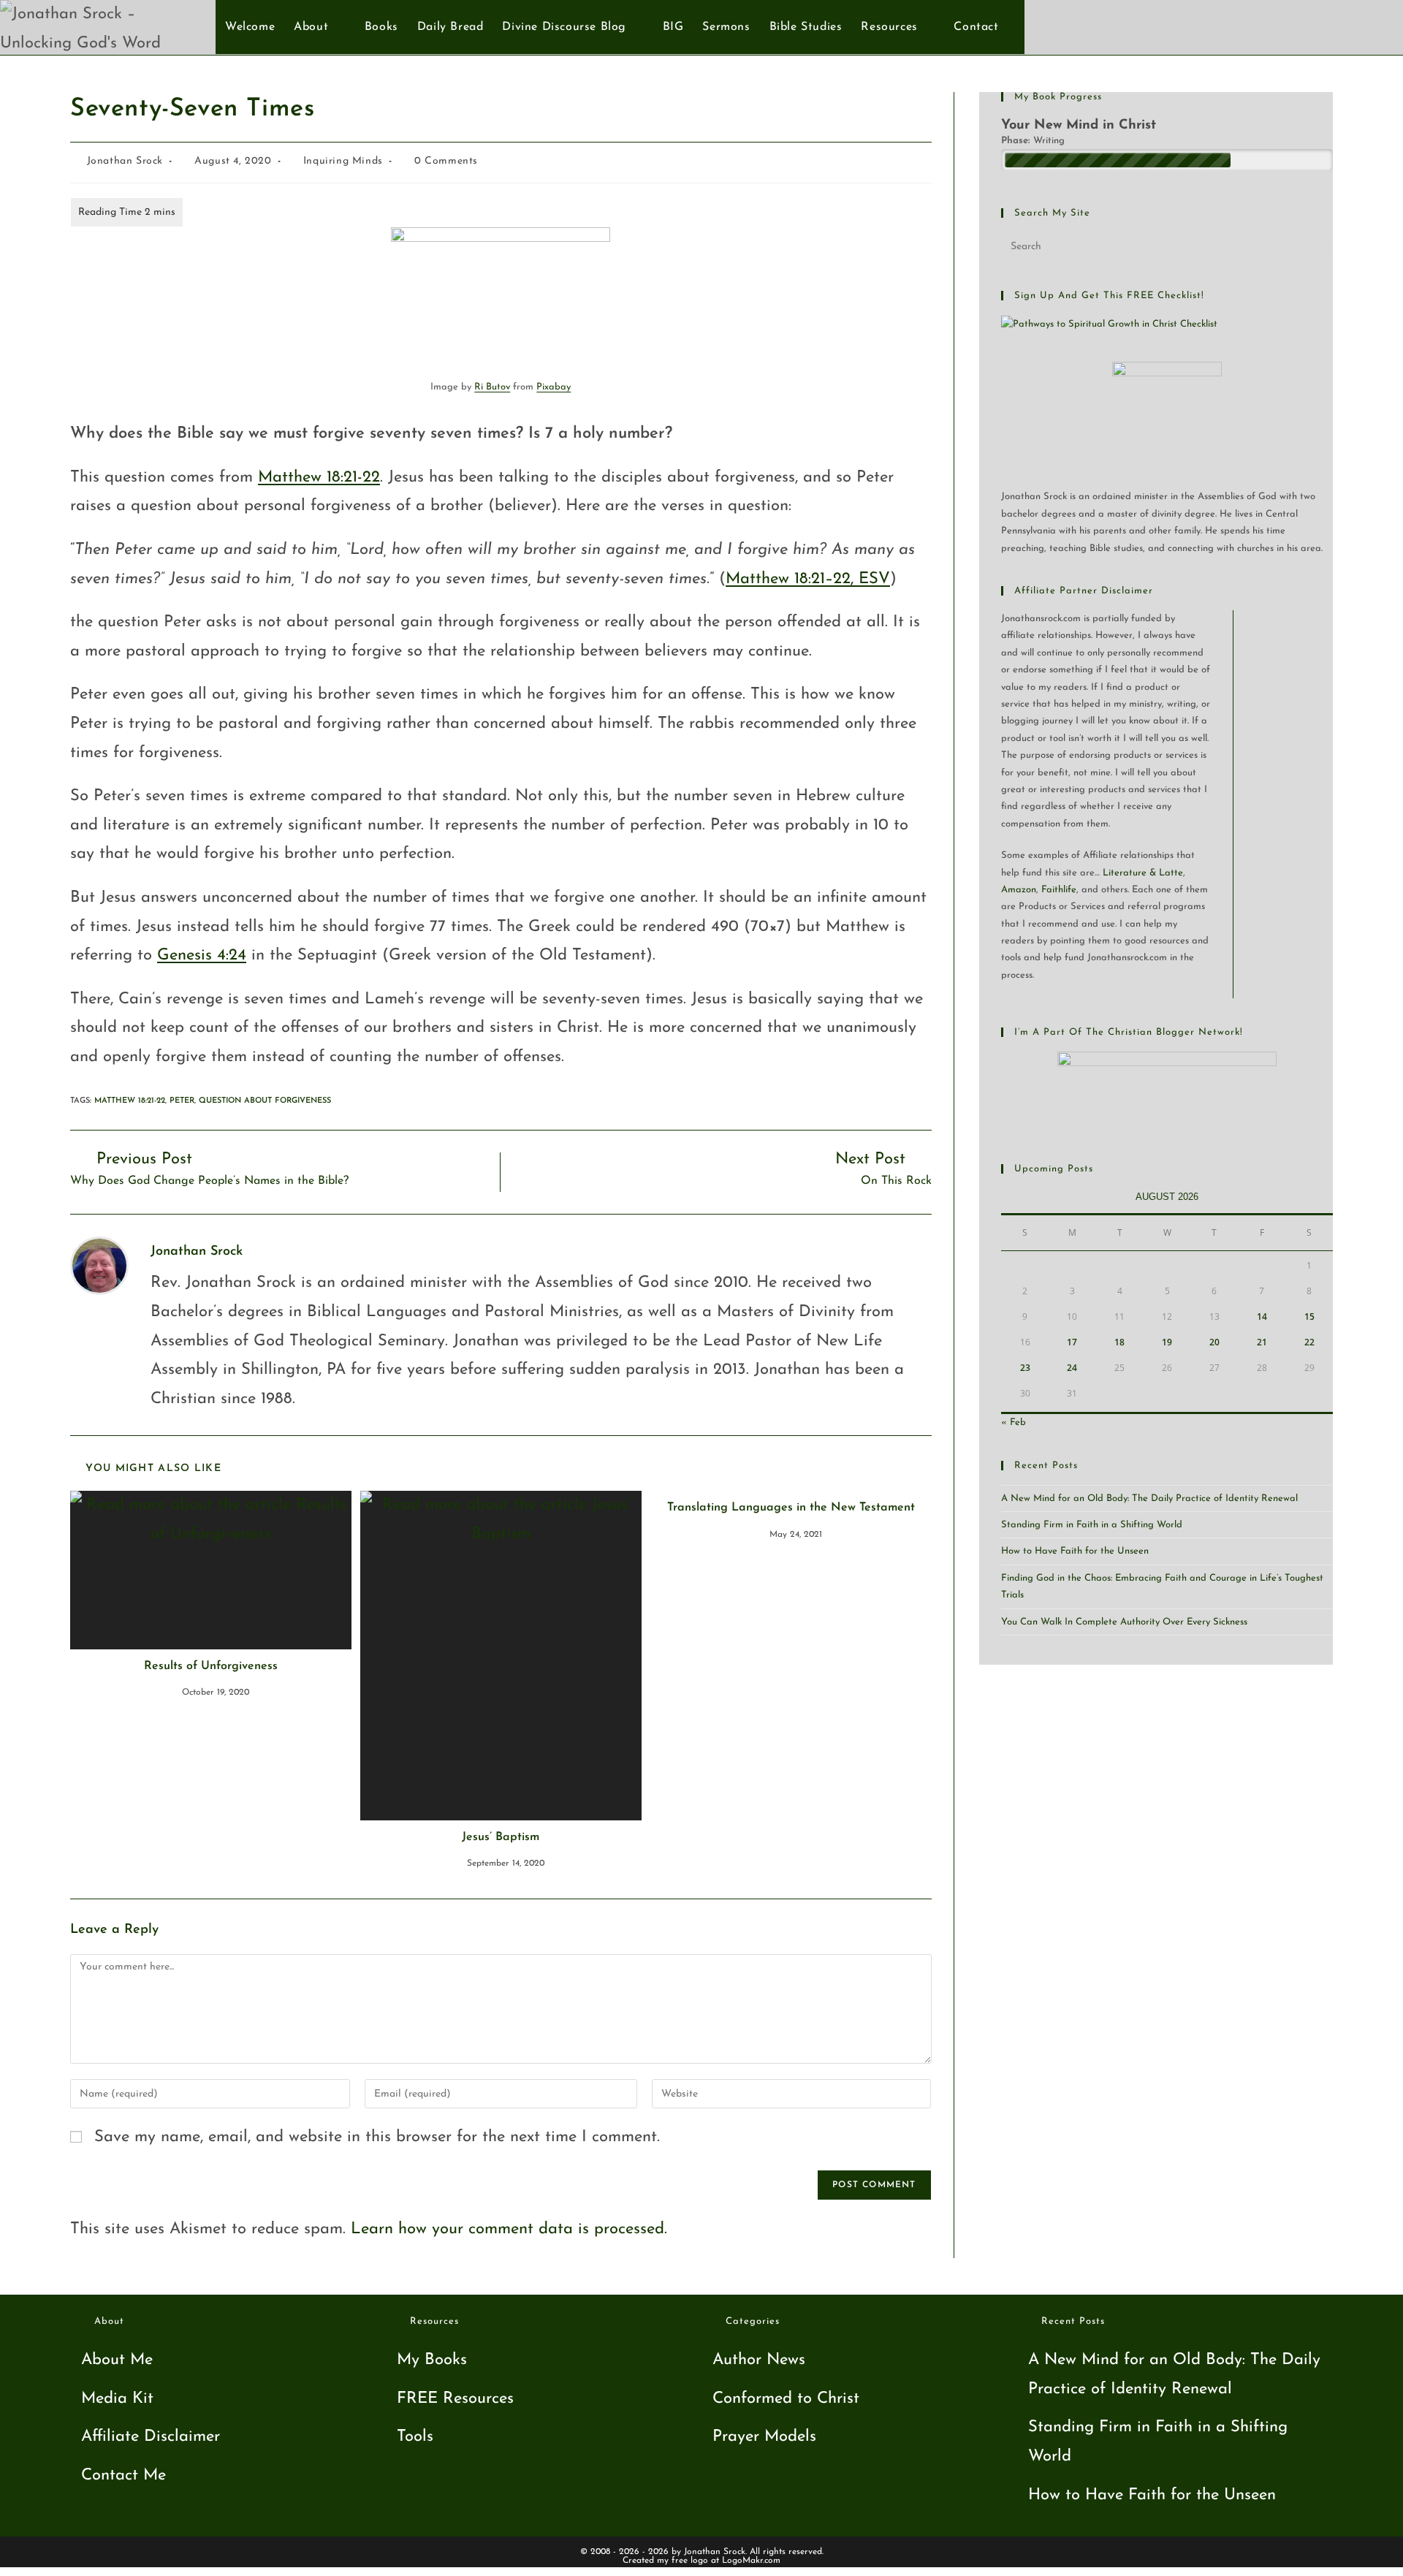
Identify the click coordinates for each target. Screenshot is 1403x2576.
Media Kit (117, 2399)
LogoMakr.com (751, 2561)
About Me (117, 2360)
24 (1072, 1368)
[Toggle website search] (1016, 27)
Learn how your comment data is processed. (509, 2229)
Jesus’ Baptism (501, 1837)
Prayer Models (764, 2437)
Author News (759, 2360)
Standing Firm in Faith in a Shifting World (1092, 1525)
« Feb (1014, 1422)
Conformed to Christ (786, 2399)
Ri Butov (492, 387)
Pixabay (554, 387)
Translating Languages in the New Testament (791, 1508)
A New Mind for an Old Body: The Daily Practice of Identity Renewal (1149, 1498)
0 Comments (446, 161)
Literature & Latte (1143, 873)
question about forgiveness (265, 1101)
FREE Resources (455, 2399)
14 (1262, 1317)
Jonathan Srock (125, 161)
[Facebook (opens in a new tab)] (1324, 26)
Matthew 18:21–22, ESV (808, 579)
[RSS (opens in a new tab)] (1373, 26)
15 (1309, 1317)
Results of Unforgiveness (211, 1666)
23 (1025, 1368)
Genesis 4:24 (202, 955)
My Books (432, 2360)
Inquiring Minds (343, 161)
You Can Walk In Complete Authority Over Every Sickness (1124, 1622)
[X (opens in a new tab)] (1300, 26)
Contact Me (123, 2476)
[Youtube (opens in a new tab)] (1349, 26)
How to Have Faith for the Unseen (1075, 1551)
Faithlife (1059, 890)
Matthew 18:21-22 (319, 478)
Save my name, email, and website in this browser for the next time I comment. (377, 2137)
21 (1262, 1342)
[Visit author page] (99, 1265)
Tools (415, 2437)
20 (1214, 1342)
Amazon (1019, 890)
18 (1119, 1342)
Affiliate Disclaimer (151, 2437)
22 (1309, 1342)
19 (1167, 1342)
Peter (182, 1101)
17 (1072, 1342)
